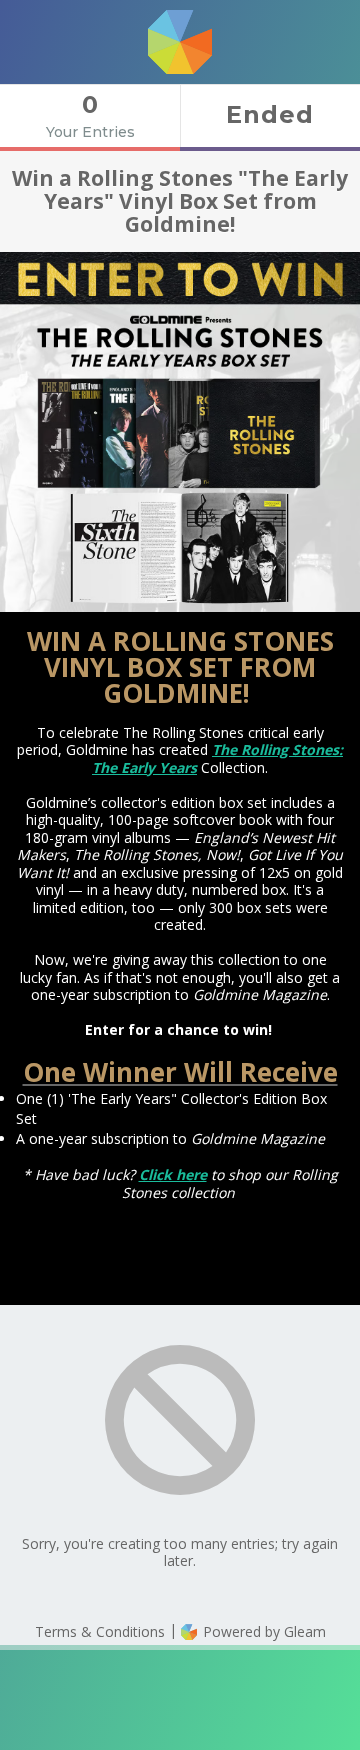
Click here (173, 1174)
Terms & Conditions (100, 1631)
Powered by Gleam (262, 1631)
